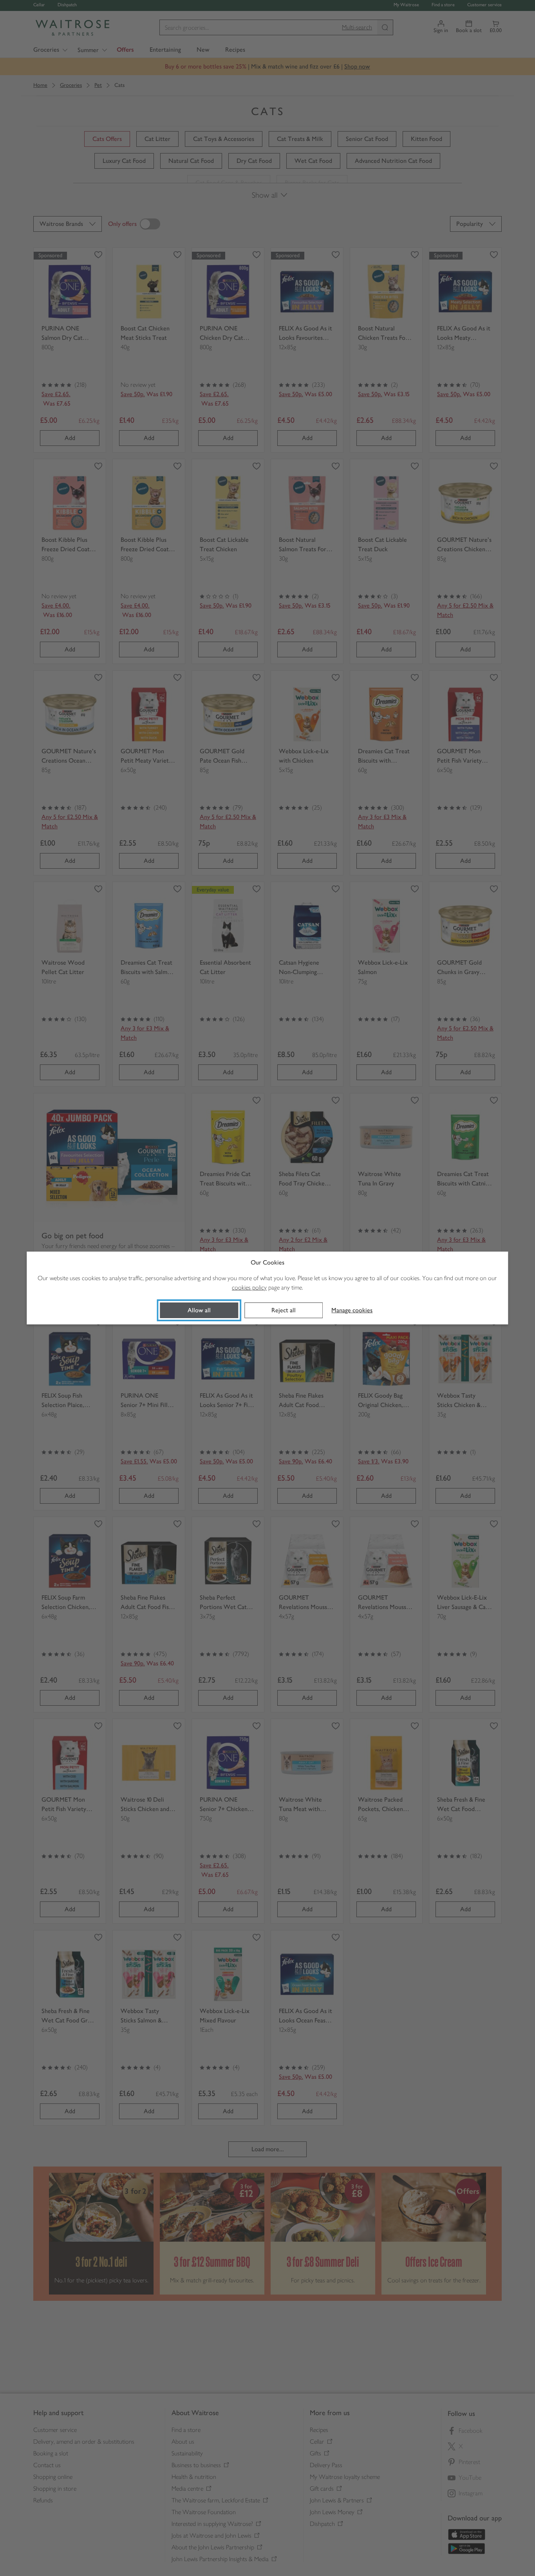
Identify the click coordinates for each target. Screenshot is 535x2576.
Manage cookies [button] (352, 1310)
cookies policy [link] (249, 1287)
